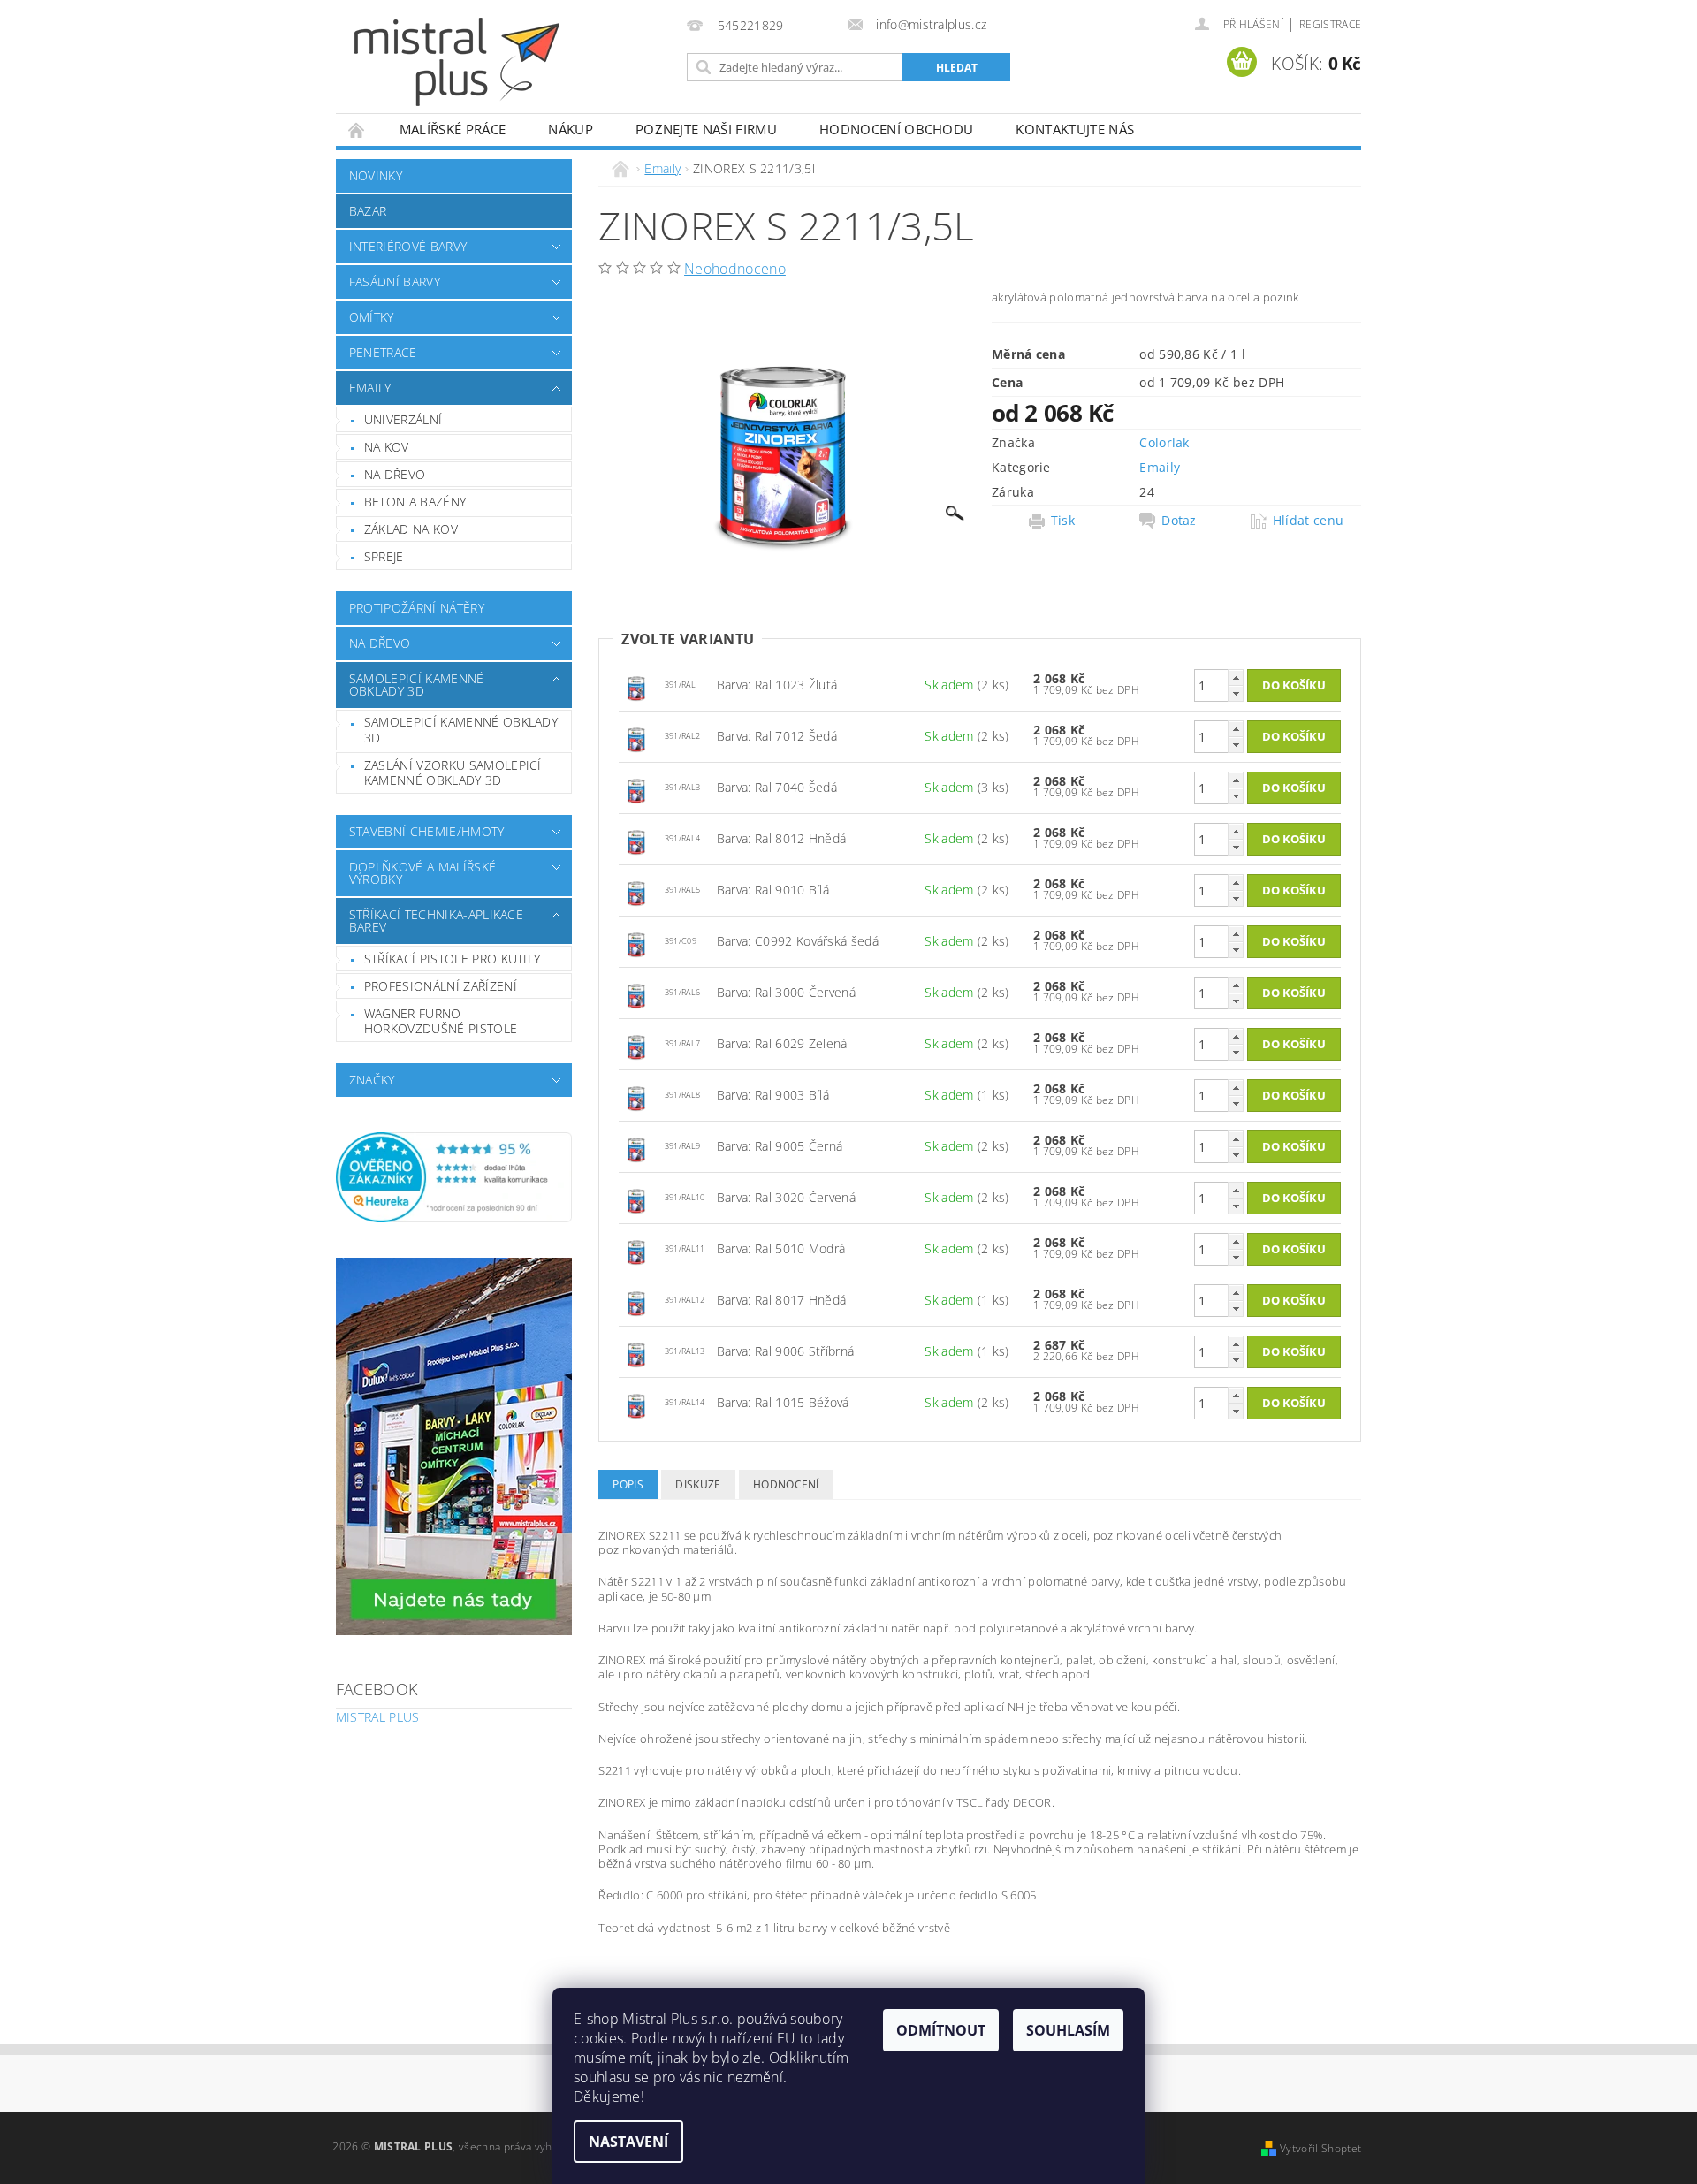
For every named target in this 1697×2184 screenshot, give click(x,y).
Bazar (368, 211)
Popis (628, 1484)
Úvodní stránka (357, 129)
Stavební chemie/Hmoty (427, 831)
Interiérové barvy (408, 246)
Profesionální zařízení (441, 986)
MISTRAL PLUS (378, 1717)
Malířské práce (453, 129)
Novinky (376, 175)
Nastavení (628, 2142)
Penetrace (383, 352)
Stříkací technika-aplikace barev (436, 921)
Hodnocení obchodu (896, 129)
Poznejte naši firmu (706, 129)
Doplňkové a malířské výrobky (422, 873)
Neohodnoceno (735, 269)
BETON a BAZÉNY (415, 502)
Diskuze (698, 1484)
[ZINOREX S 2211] (636, 684)
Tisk (1063, 521)
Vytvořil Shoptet (1320, 2148)
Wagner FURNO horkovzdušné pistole (441, 1021)
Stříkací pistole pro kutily (453, 959)
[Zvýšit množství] (1236, 677)
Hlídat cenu (1309, 521)
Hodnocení (786, 1484)
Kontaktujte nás (1075, 129)
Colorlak (1164, 442)
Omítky (372, 317)
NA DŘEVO (395, 474)
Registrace (1330, 24)
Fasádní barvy (395, 282)
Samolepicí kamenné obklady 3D (417, 685)
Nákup (571, 129)
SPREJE (384, 556)
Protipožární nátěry (417, 608)
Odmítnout (941, 2030)
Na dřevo (380, 643)
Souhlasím (1068, 2030)
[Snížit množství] (1236, 693)
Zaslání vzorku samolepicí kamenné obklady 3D (453, 773)
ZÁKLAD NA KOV (411, 529)
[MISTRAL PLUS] (457, 62)
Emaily (370, 388)
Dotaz (1179, 521)
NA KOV (387, 447)
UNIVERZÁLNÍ (403, 419)
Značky (372, 1080)
